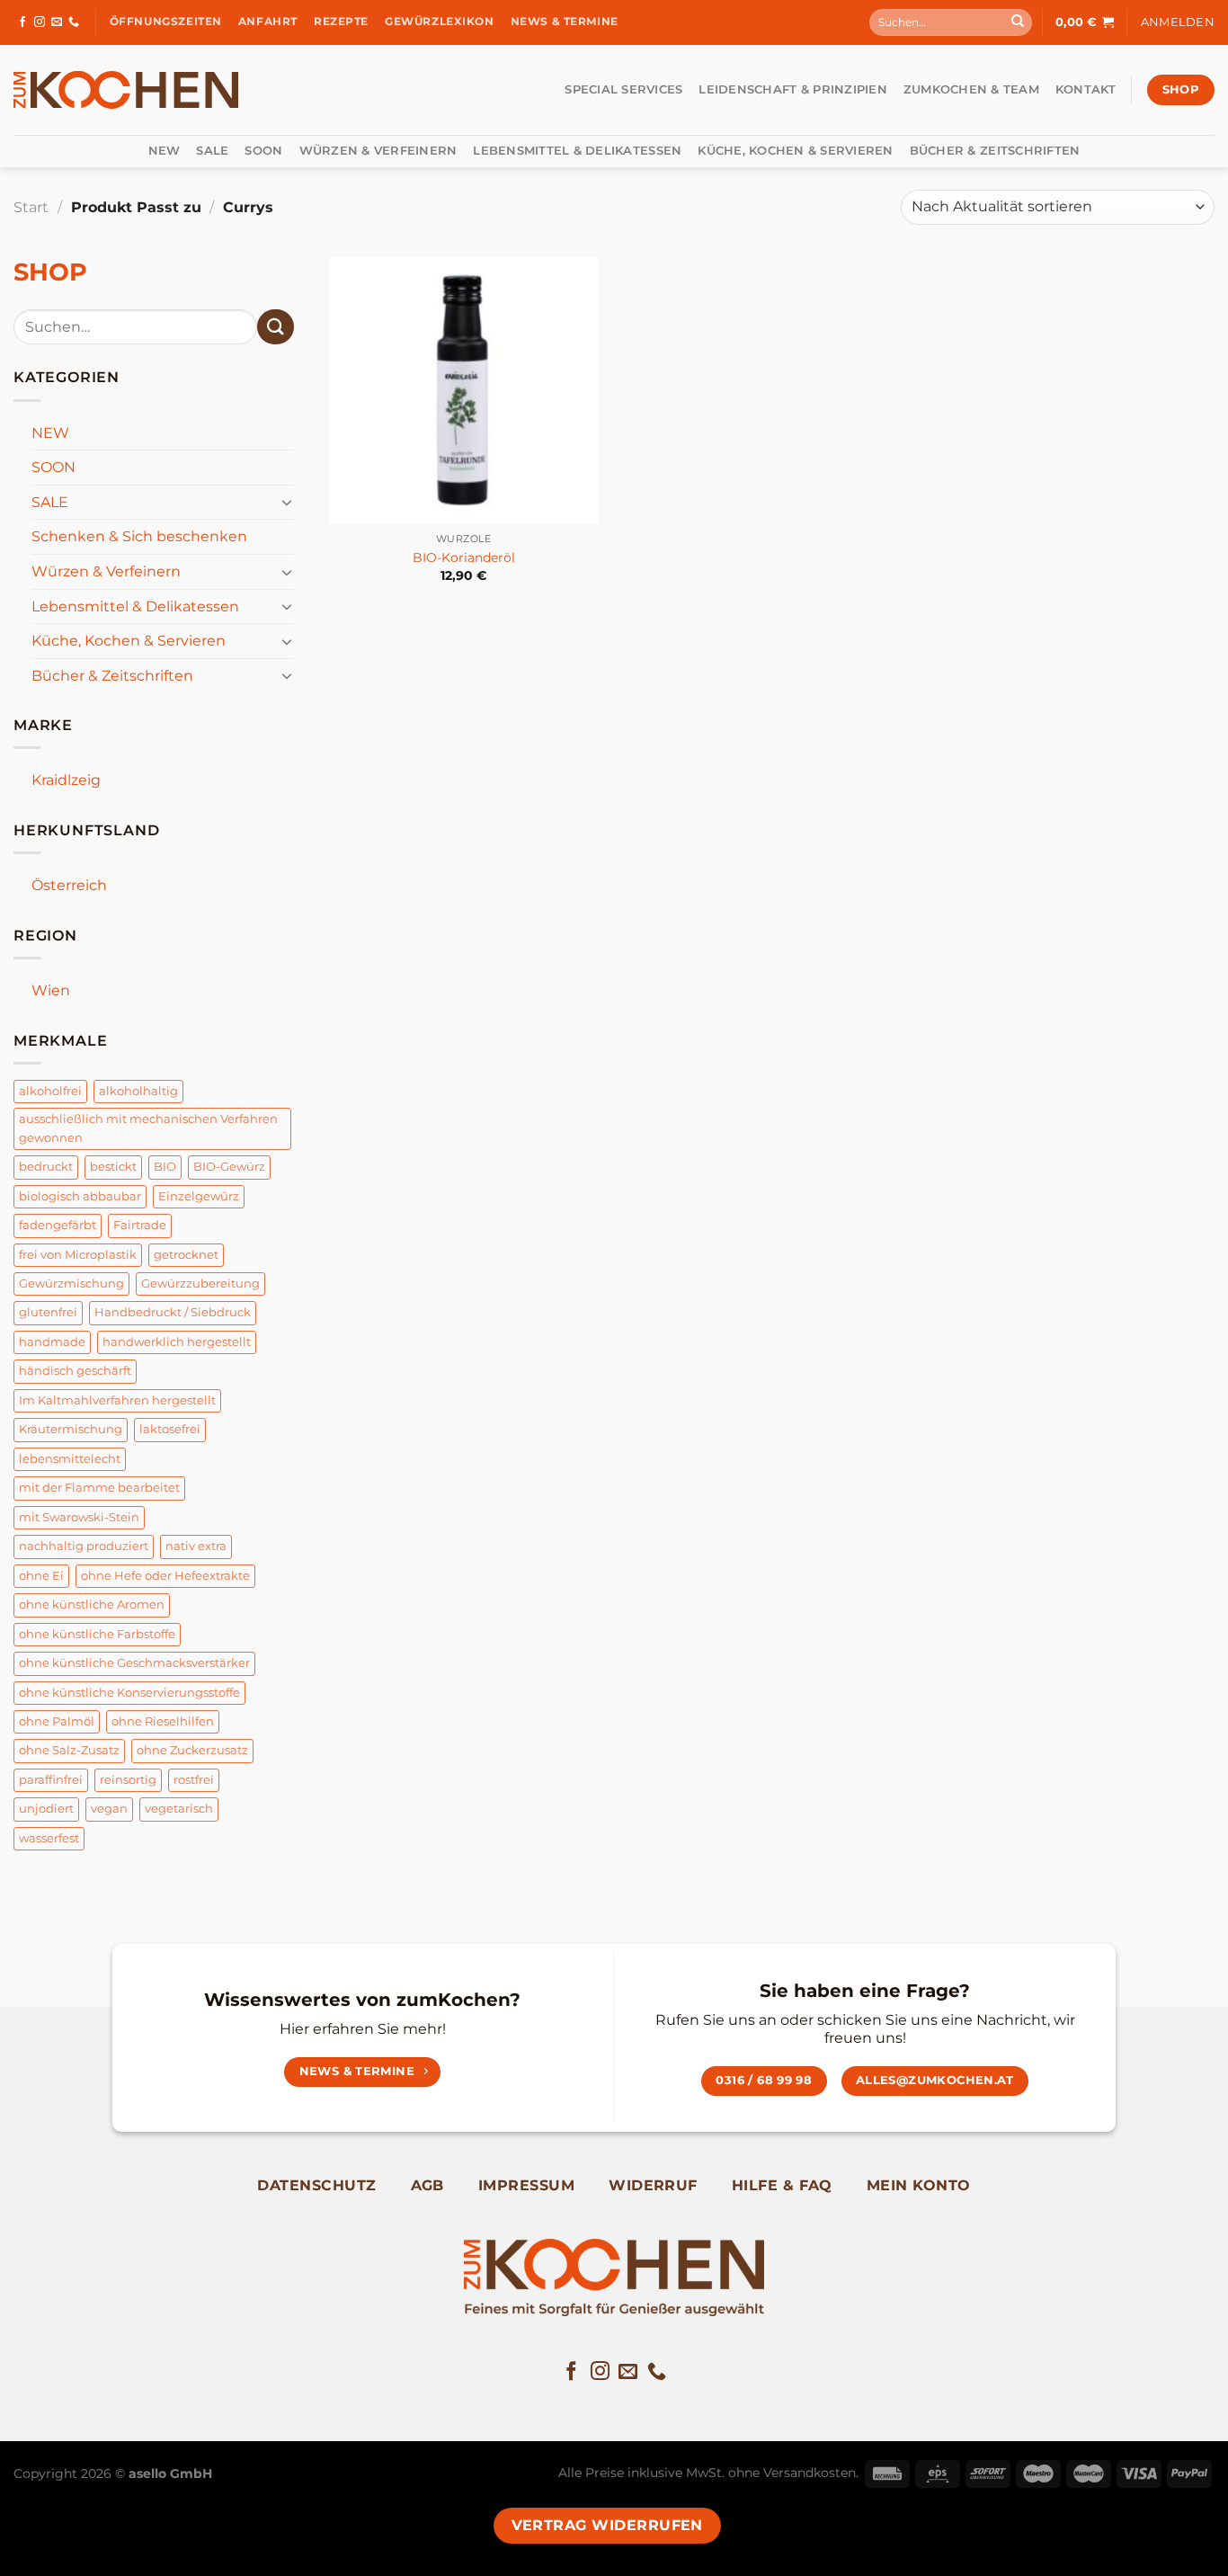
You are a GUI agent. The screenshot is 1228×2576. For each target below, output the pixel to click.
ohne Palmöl (57, 1721)
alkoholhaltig (138, 1091)
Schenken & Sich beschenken (139, 536)
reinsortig (128, 1780)
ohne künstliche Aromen (92, 1604)
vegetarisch (179, 1809)
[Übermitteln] (1018, 22)
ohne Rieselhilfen (163, 1721)
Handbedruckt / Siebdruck (173, 1312)
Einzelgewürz (199, 1196)
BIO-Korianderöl (464, 557)
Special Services (623, 89)
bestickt (113, 1167)
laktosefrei (170, 1429)
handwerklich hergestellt (177, 1342)
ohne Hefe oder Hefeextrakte (165, 1576)
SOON (263, 151)
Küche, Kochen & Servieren (795, 151)
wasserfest (49, 1838)
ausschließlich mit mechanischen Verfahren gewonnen (148, 1128)
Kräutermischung (71, 1429)
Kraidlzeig (66, 780)
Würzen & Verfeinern (378, 151)
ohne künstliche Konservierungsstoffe (129, 1693)
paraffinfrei (51, 1780)
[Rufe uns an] (74, 22)
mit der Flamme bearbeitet (99, 1488)
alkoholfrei (50, 1091)
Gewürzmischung (71, 1284)
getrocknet (186, 1255)
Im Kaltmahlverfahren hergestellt (117, 1400)
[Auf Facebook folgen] (22, 22)
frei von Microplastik (78, 1255)
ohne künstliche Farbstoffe (97, 1634)
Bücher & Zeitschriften (995, 151)
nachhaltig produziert (84, 1546)
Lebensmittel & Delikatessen (577, 151)
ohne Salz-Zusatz (69, 1750)
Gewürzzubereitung (200, 1284)
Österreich (69, 885)
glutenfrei (48, 1312)
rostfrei (194, 1780)
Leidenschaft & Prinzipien (792, 89)
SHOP (50, 272)
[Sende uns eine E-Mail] (57, 22)
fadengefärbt (58, 1225)
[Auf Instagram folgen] (40, 22)
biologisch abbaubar (80, 1196)
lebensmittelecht (70, 1459)
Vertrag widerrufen (607, 2525)
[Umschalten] (287, 502)
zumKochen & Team (971, 89)
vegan (109, 1809)
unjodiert (46, 1809)
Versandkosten (810, 2473)
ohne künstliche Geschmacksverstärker (134, 1663)
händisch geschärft (75, 1371)
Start (31, 207)
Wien (51, 990)
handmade (52, 1342)
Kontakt (1086, 89)
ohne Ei (41, 1576)
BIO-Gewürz (229, 1167)
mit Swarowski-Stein (79, 1517)
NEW (165, 151)
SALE (212, 151)
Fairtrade (140, 1225)
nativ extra (196, 1546)
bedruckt (46, 1167)
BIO (165, 1167)
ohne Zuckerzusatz (192, 1750)
